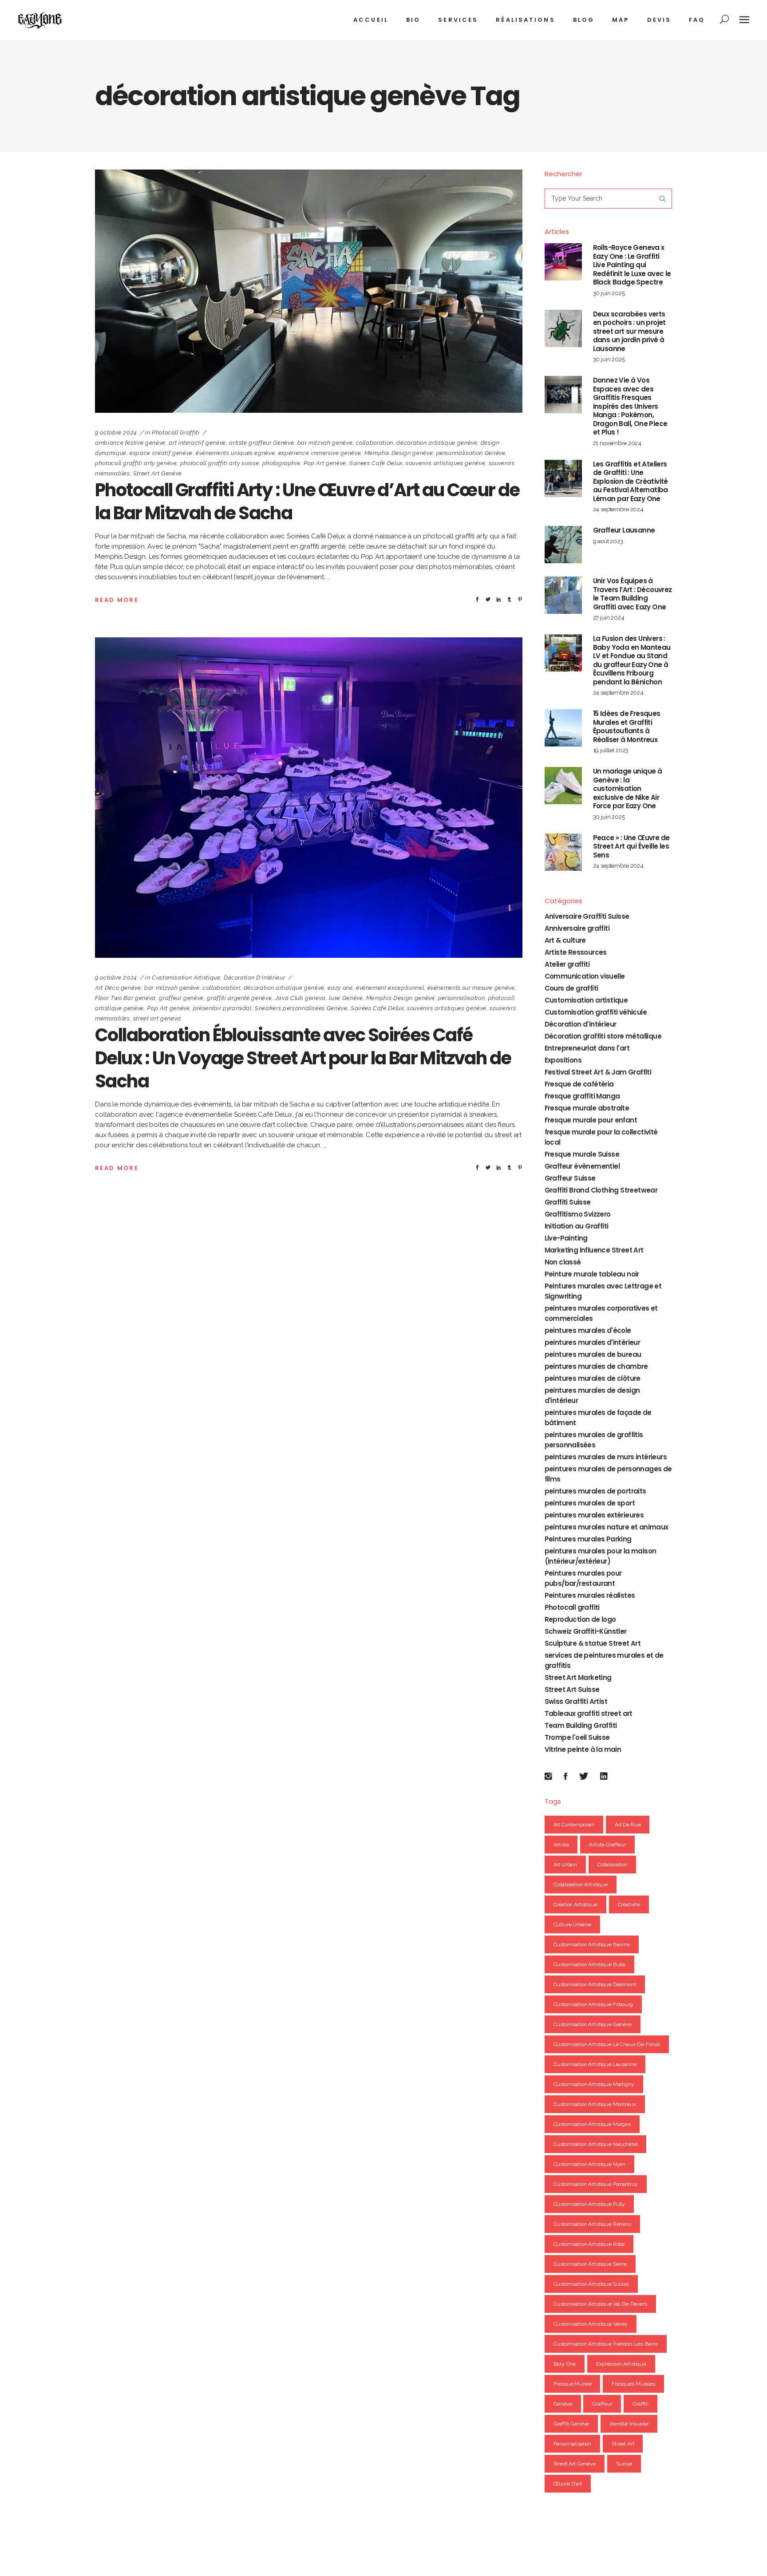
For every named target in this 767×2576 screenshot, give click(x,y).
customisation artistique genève (593, 2024)
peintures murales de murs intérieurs (606, 1457)
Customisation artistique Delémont (595, 1984)
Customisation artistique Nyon (590, 2164)
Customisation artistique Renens (592, 2224)
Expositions (563, 1060)
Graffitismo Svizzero (578, 1214)
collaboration (375, 443)
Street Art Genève (158, 473)
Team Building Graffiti (581, 1725)
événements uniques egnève (235, 453)
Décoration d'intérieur (254, 978)
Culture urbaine (573, 1924)
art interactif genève (197, 443)
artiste (561, 1845)
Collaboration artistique (581, 1885)
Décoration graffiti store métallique (603, 1036)
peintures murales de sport (590, 1503)
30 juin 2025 (609, 293)
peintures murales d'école (588, 1330)
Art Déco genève (118, 988)
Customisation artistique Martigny (594, 2084)
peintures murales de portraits (595, 1491)
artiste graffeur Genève (261, 443)
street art (623, 2444)
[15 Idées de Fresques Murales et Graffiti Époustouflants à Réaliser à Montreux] (563, 728)
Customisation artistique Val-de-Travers (600, 2304)
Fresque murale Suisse (582, 1154)
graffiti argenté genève (239, 998)
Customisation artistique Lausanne (595, 2064)
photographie (281, 463)
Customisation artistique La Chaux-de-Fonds (607, 2044)
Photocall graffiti (176, 433)
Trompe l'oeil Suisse (577, 1737)
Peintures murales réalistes (590, 1595)
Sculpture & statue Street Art (593, 1643)
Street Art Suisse (572, 1689)
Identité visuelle (629, 2424)
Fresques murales (633, 2384)
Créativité (629, 1904)
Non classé (563, 1262)
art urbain (565, 1865)
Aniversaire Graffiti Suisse (587, 916)
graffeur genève (181, 998)
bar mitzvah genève (325, 443)
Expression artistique (621, 2364)
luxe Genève (346, 998)
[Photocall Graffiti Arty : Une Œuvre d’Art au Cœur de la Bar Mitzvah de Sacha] (309, 291)
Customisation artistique (186, 978)
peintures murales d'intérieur (593, 1342)
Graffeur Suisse (570, 1178)
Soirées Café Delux (376, 463)
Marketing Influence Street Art (594, 1250)
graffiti (640, 2404)
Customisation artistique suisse (591, 2284)
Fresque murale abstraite (587, 1108)
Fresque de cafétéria (579, 1084)
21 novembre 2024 (617, 443)
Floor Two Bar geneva (125, 998)
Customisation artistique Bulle (590, 1964)
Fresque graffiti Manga (582, 1096)
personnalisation (461, 998)
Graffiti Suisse (568, 1202)
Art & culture (565, 940)
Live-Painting (566, 1238)
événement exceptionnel (390, 988)
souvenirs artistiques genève (445, 463)
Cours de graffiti (571, 988)
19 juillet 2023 (611, 750)
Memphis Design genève (399, 453)
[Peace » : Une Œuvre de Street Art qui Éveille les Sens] (563, 852)
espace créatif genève (161, 453)
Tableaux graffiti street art (589, 1713)
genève (563, 2404)
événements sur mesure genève (471, 988)
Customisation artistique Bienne (592, 1944)
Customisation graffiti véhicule (596, 1012)
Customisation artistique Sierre (590, 2264)
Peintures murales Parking (588, 1539)
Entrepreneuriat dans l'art (587, 1048)
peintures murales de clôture (593, 1378)
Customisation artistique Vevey (591, 2324)
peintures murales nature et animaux (607, 1527)
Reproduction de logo (580, 1619)
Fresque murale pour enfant (591, 1120)
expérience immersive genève (320, 453)
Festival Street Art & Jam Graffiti (598, 1072)
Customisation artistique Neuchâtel (596, 2144)
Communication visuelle (585, 976)
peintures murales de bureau (593, 1354)
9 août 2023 (608, 541)
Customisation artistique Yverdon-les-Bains (606, 2344)
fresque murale (573, 2384)
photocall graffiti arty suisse (220, 463)
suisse (624, 2464)
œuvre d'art (568, 2484)
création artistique (575, 1904)
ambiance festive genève (130, 443)
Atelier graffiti (567, 964)
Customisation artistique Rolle (589, 2244)
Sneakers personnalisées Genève (301, 1008)
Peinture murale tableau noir (592, 1274)
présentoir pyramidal (222, 1008)
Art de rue (628, 1825)
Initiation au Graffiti (577, 1226)
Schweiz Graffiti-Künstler (586, 1631)
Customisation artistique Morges (592, 2124)
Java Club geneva (300, 998)
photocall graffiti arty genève (136, 463)
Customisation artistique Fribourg (593, 2004)
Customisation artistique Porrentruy (596, 2184)
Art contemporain (574, 1825)
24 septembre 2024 (618, 509)
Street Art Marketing (578, 1677)
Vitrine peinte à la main (583, 1749)
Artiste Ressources (576, 952)
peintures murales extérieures (594, 1515)
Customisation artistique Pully (589, 2204)
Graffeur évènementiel (582, 1166)
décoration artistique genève (437, 443)
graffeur (602, 2404)
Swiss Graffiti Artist (576, 1701)
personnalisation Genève (471, 453)
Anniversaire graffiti (577, 928)
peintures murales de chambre (596, 1366)
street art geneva (157, 1018)
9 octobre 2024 (116, 433)
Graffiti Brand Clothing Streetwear (601, 1190)
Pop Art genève (325, 463)
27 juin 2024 (609, 618)
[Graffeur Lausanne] (563, 545)
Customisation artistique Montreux (595, 2104)
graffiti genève (571, 2424)
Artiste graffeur (607, 1845)
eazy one (340, 988)
